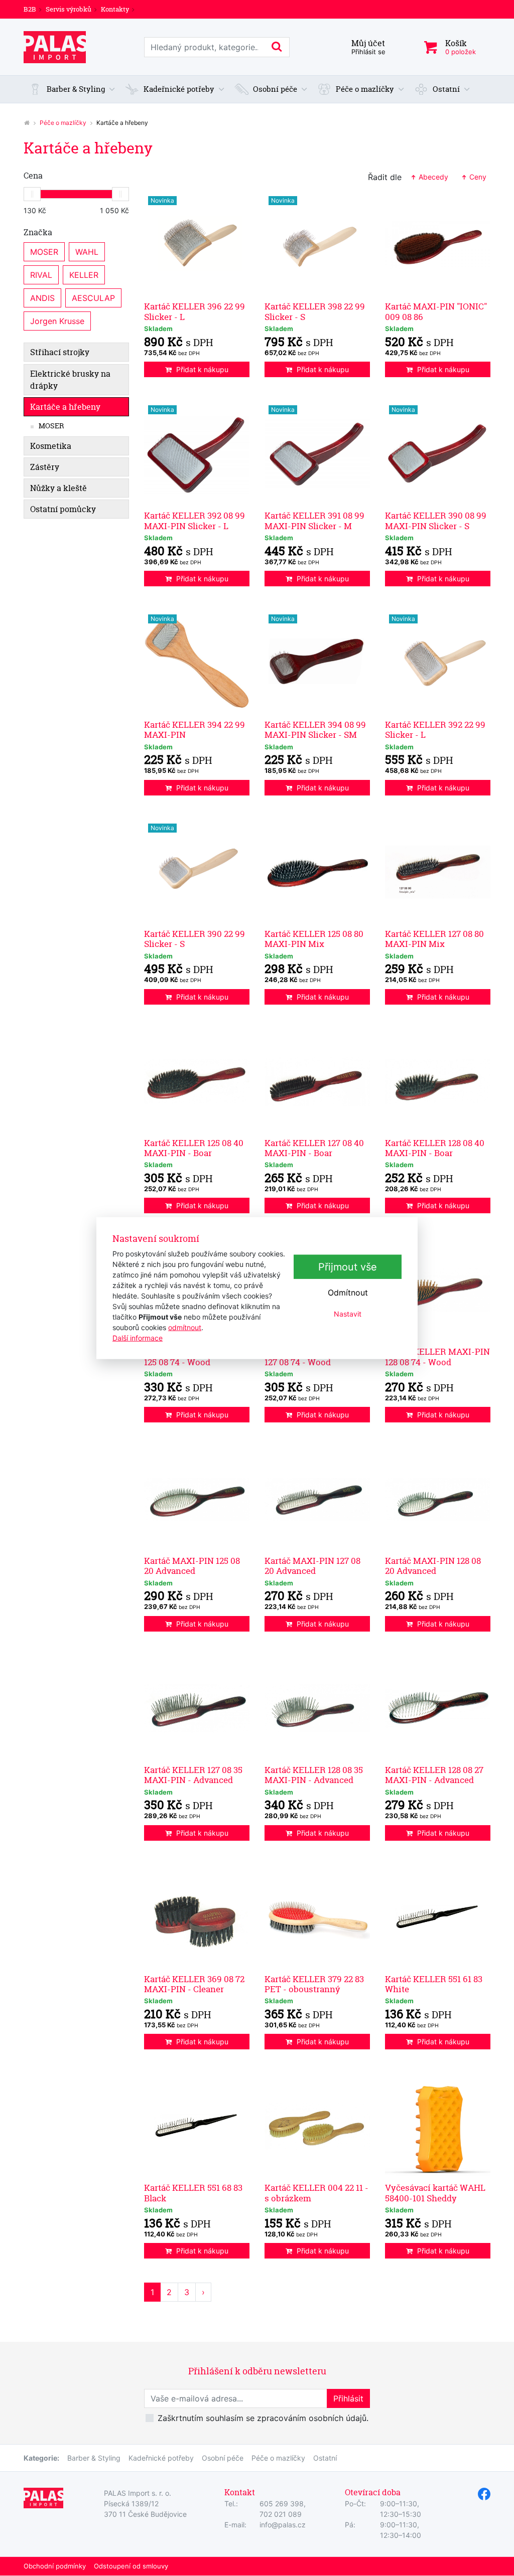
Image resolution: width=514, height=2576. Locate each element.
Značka (38, 232)
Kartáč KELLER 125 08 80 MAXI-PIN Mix (314, 939)
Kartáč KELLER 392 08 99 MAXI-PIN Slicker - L (195, 520)
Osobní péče (223, 2458)
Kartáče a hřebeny (65, 407)
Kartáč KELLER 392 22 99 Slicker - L (435, 730)
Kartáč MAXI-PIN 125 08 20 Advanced (192, 1566)
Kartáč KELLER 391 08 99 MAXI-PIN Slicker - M (314, 520)
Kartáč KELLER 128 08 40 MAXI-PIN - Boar (435, 1148)
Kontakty (115, 9)
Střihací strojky (60, 352)
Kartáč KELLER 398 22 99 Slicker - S (315, 311)
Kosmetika (51, 446)
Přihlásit (348, 2398)
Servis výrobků (69, 9)
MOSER (44, 252)
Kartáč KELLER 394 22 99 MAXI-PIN (195, 730)
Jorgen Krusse (57, 321)
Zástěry (45, 467)
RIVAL (41, 275)
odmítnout (185, 1327)
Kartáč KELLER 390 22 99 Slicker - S (195, 939)
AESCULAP (93, 298)
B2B (30, 9)
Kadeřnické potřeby (161, 2458)
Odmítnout (348, 1293)
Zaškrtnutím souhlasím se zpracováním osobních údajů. (263, 2418)
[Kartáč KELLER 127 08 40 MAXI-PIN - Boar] (317, 1081)
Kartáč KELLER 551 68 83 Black (193, 2193)
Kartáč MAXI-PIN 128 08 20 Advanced (433, 1566)
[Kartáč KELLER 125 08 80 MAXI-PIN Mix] (317, 872)
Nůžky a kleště (58, 488)
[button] (72, 90)
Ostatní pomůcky (63, 509)
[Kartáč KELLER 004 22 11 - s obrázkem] (317, 2126)
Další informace (138, 1337)
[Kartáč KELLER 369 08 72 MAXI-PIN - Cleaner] (197, 1917)
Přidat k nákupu (202, 369)
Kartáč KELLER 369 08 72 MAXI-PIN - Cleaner (194, 1984)
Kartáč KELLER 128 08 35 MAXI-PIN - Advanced (314, 1775)
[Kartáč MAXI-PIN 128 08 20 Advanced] (438, 1499)
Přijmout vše (348, 1267)
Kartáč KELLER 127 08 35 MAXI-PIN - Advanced (193, 1775)
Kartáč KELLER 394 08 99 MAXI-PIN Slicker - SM (315, 730)
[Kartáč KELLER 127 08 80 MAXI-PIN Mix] (438, 872)
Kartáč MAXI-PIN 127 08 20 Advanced (312, 1566)
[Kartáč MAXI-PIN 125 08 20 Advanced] (197, 1499)
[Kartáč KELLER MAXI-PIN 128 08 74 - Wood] (438, 1290)
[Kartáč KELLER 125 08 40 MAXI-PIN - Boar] (197, 1081)
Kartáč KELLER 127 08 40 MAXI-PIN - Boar (314, 1148)
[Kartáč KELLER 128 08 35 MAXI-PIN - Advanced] (317, 1708)
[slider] (32, 194)
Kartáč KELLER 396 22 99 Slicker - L (195, 311)
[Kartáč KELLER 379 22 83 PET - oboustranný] (317, 1917)
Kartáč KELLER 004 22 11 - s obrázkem (316, 2193)
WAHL (87, 252)
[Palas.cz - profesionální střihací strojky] (27, 123)
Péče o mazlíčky (63, 123)
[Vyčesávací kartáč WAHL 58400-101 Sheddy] (438, 2126)
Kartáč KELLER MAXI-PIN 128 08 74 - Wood (437, 1356)
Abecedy (432, 177)
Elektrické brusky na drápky (70, 380)
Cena (33, 176)
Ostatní (325, 2458)
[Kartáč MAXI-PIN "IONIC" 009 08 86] (438, 245)
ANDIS (42, 298)
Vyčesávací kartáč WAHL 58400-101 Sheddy (435, 2193)
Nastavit (348, 1314)
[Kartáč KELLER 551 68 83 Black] (197, 2126)
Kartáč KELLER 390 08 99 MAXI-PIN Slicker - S (436, 520)
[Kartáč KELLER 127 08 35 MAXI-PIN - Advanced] (197, 1708)
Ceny (477, 177)
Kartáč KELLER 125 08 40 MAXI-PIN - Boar (194, 1148)
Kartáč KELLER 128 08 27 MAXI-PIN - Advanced (434, 1775)
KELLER (84, 275)
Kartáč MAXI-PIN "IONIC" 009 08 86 (436, 311)
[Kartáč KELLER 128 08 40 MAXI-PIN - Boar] (438, 1081)
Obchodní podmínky (55, 2566)
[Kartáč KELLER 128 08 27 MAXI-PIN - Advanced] (438, 1708)
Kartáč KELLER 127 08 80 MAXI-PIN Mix (434, 939)
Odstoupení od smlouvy (131, 2566)
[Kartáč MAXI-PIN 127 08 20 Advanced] (317, 1499)
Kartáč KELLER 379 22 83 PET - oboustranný (314, 1984)
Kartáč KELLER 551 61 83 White (434, 1984)
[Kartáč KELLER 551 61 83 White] (438, 1917)
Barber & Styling (94, 2458)
